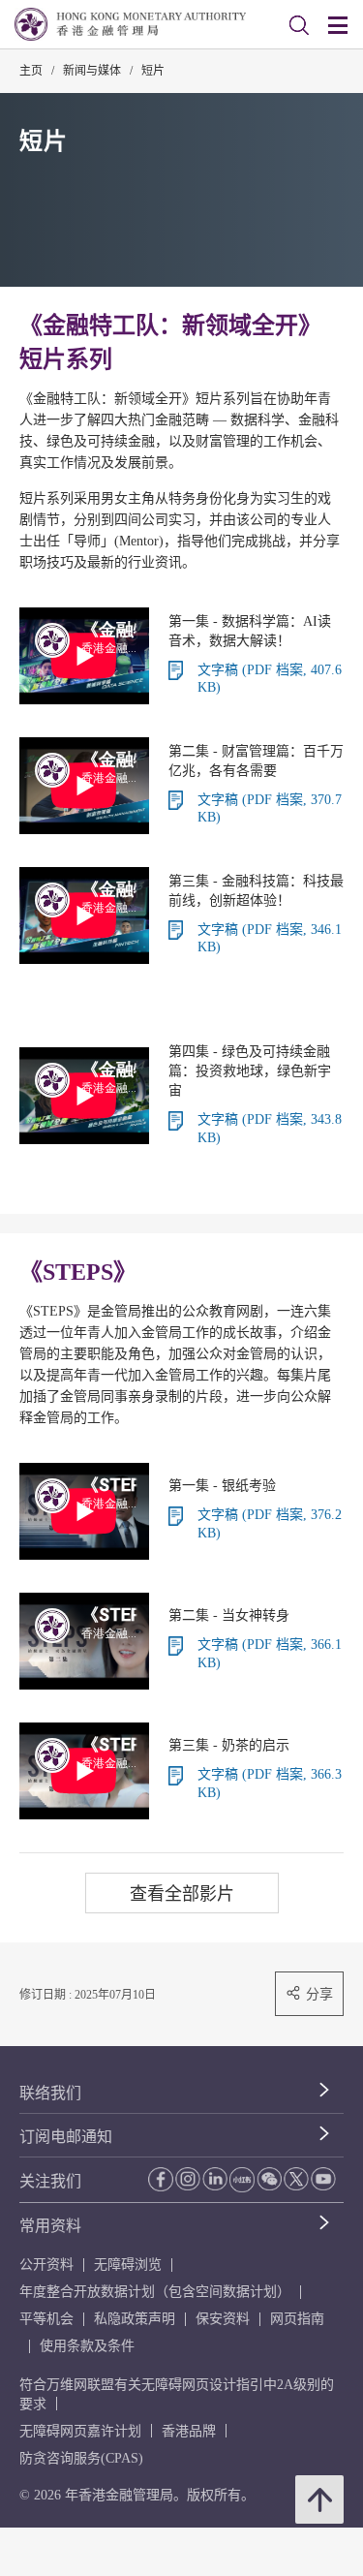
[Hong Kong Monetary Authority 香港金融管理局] (130, 24)
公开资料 (46, 2265)
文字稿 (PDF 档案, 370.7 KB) (270, 809)
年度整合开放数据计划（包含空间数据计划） (155, 2292)
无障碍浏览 (128, 2265)
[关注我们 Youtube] (323, 2179)
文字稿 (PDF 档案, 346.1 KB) (270, 939)
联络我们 (50, 2093)
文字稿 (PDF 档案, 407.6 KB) (270, 679)
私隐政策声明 (135, 2319)
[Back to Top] (319, 2499)
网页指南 (297, 2319)
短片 (153, 71)
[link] (299, 25)
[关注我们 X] (296, 2179)
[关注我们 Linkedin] (215, 2179)
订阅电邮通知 (66, 2137)
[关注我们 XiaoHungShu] (242, 2180)
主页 (31, 71)
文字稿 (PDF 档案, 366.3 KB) (270, 1784)
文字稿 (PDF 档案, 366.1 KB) (270, 1654)
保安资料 (223, 2319)
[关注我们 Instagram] (188, 2179)
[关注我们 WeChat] (269, 2179)
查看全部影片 (182, 1893)
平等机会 (46, 2319)
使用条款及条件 (87, 2346)
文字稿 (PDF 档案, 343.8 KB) (270, 1129)
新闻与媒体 (92, 71)
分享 (319, 1994)
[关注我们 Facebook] (161, 2179)
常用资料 (50, 2226)
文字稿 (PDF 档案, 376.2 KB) (270, 1524)
